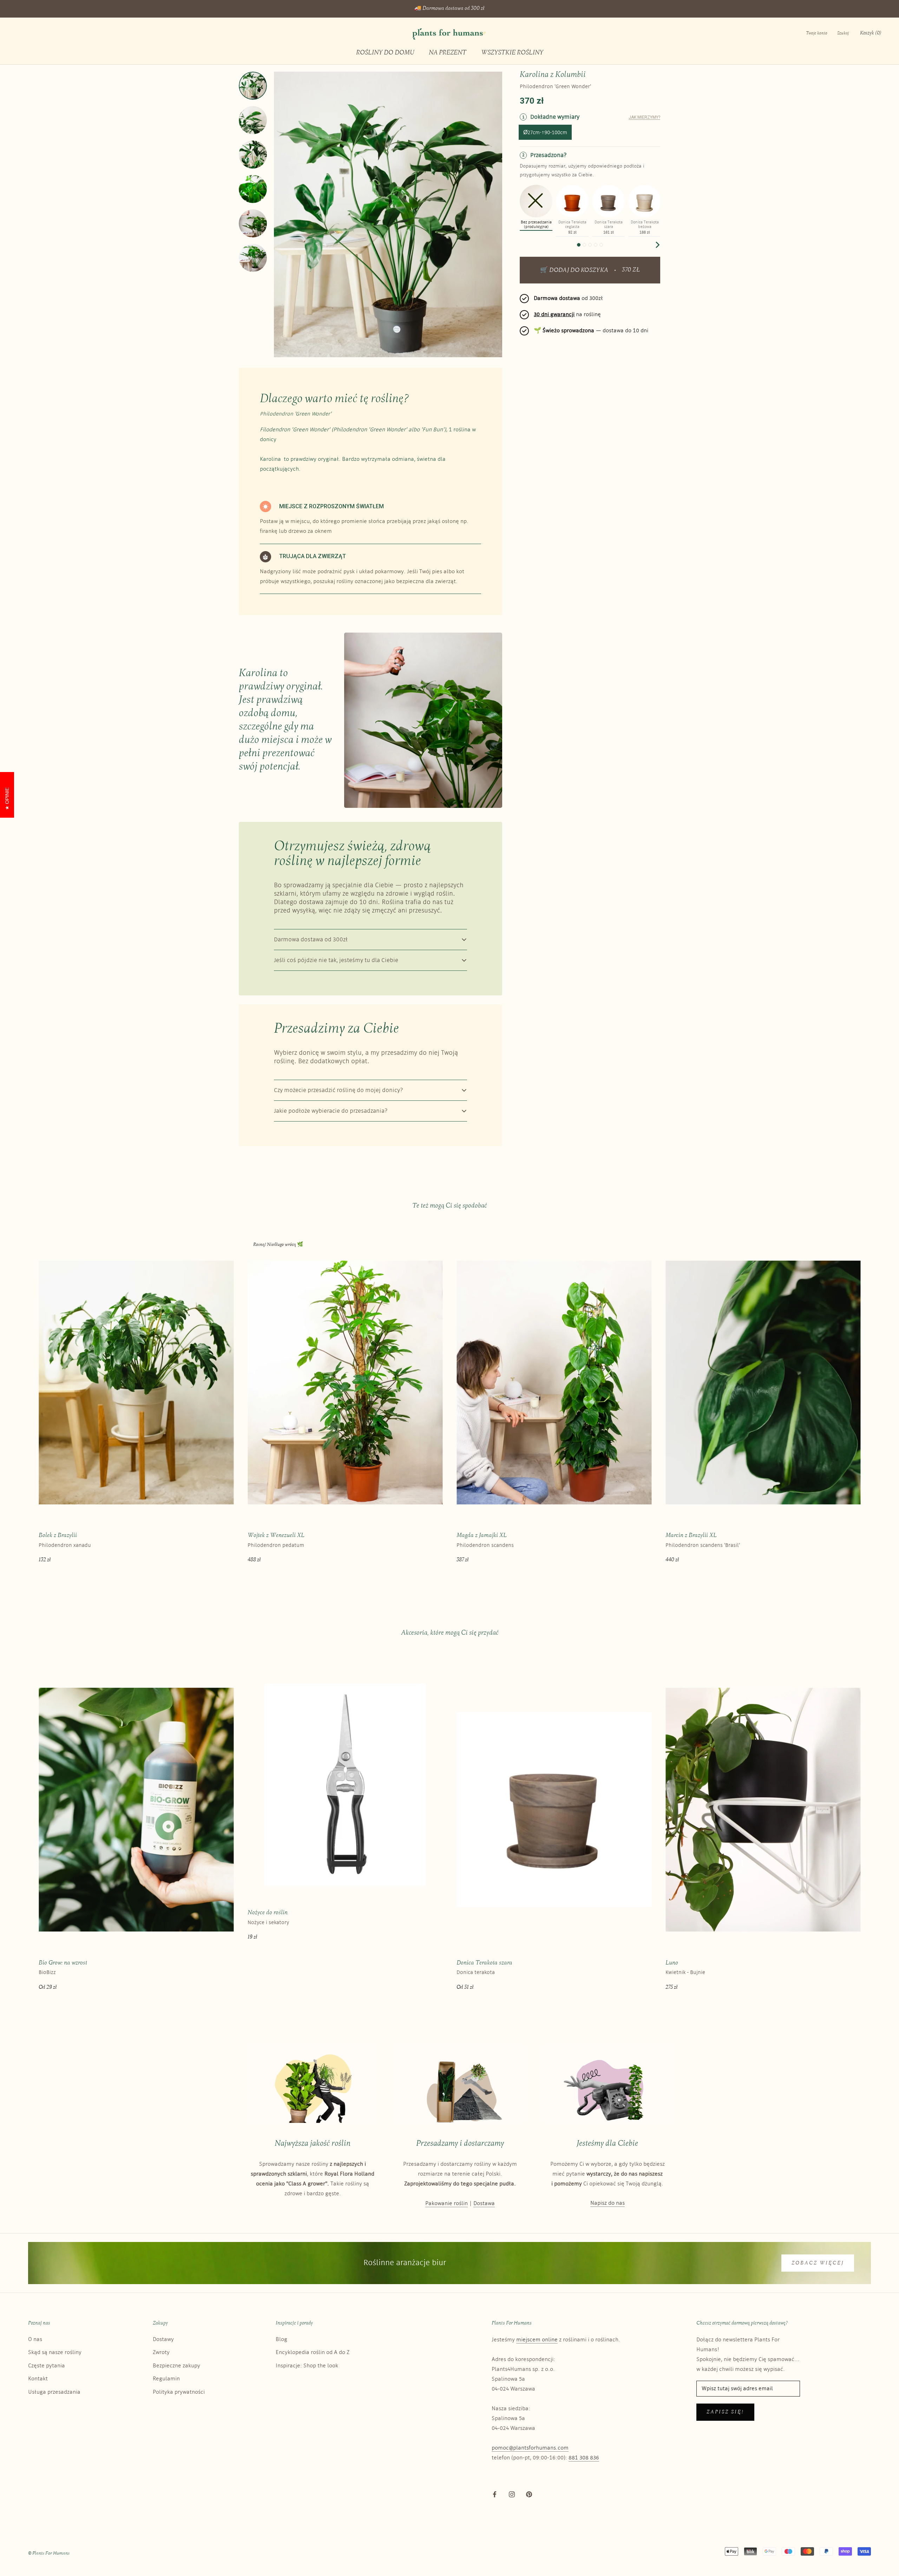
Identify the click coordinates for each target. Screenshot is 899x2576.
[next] (657, 245)
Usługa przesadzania (54, 2392)
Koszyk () (871, 33)
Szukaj (843, 33)
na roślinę (567, 315)
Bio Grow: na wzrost (63, 1963)
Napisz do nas (608, 2203)
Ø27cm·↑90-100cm (545, 133)
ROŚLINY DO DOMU (385, 53)
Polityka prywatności (179, 2392)
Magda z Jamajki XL (482, 1535)
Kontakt (38, 2379)
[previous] (523, 245)
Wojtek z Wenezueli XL (276, 1535)
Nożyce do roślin (268, 1913)
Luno (672, 1963)
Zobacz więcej (818, 2263)
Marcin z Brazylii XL (691, 1535)
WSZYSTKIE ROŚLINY (512, 53)
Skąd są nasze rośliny (55, 2352)
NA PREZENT (448, 53)
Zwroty (161, 2352)
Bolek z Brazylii (58, 1535)
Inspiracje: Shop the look (307, 2366)
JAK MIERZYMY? (644, 117)
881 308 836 (584, 2458)
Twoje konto (817, 33)
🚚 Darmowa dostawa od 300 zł (449, 9)
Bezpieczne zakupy (176, 2366)
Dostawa (484, 2204)
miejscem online (537, 2340)
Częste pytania (47, 2366)
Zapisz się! (725, 2412)
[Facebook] (495, 2495)
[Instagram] (512, 2495)
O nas (35, 2339)
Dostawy (163, 2339)
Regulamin (166, 2379)
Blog (281, 2339)
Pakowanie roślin (447, 2204)
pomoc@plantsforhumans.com (530, 2448)
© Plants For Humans (49, 2553)
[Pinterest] (529, 2495)
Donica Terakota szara (484, 1963)
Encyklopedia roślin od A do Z (313, 2352)
